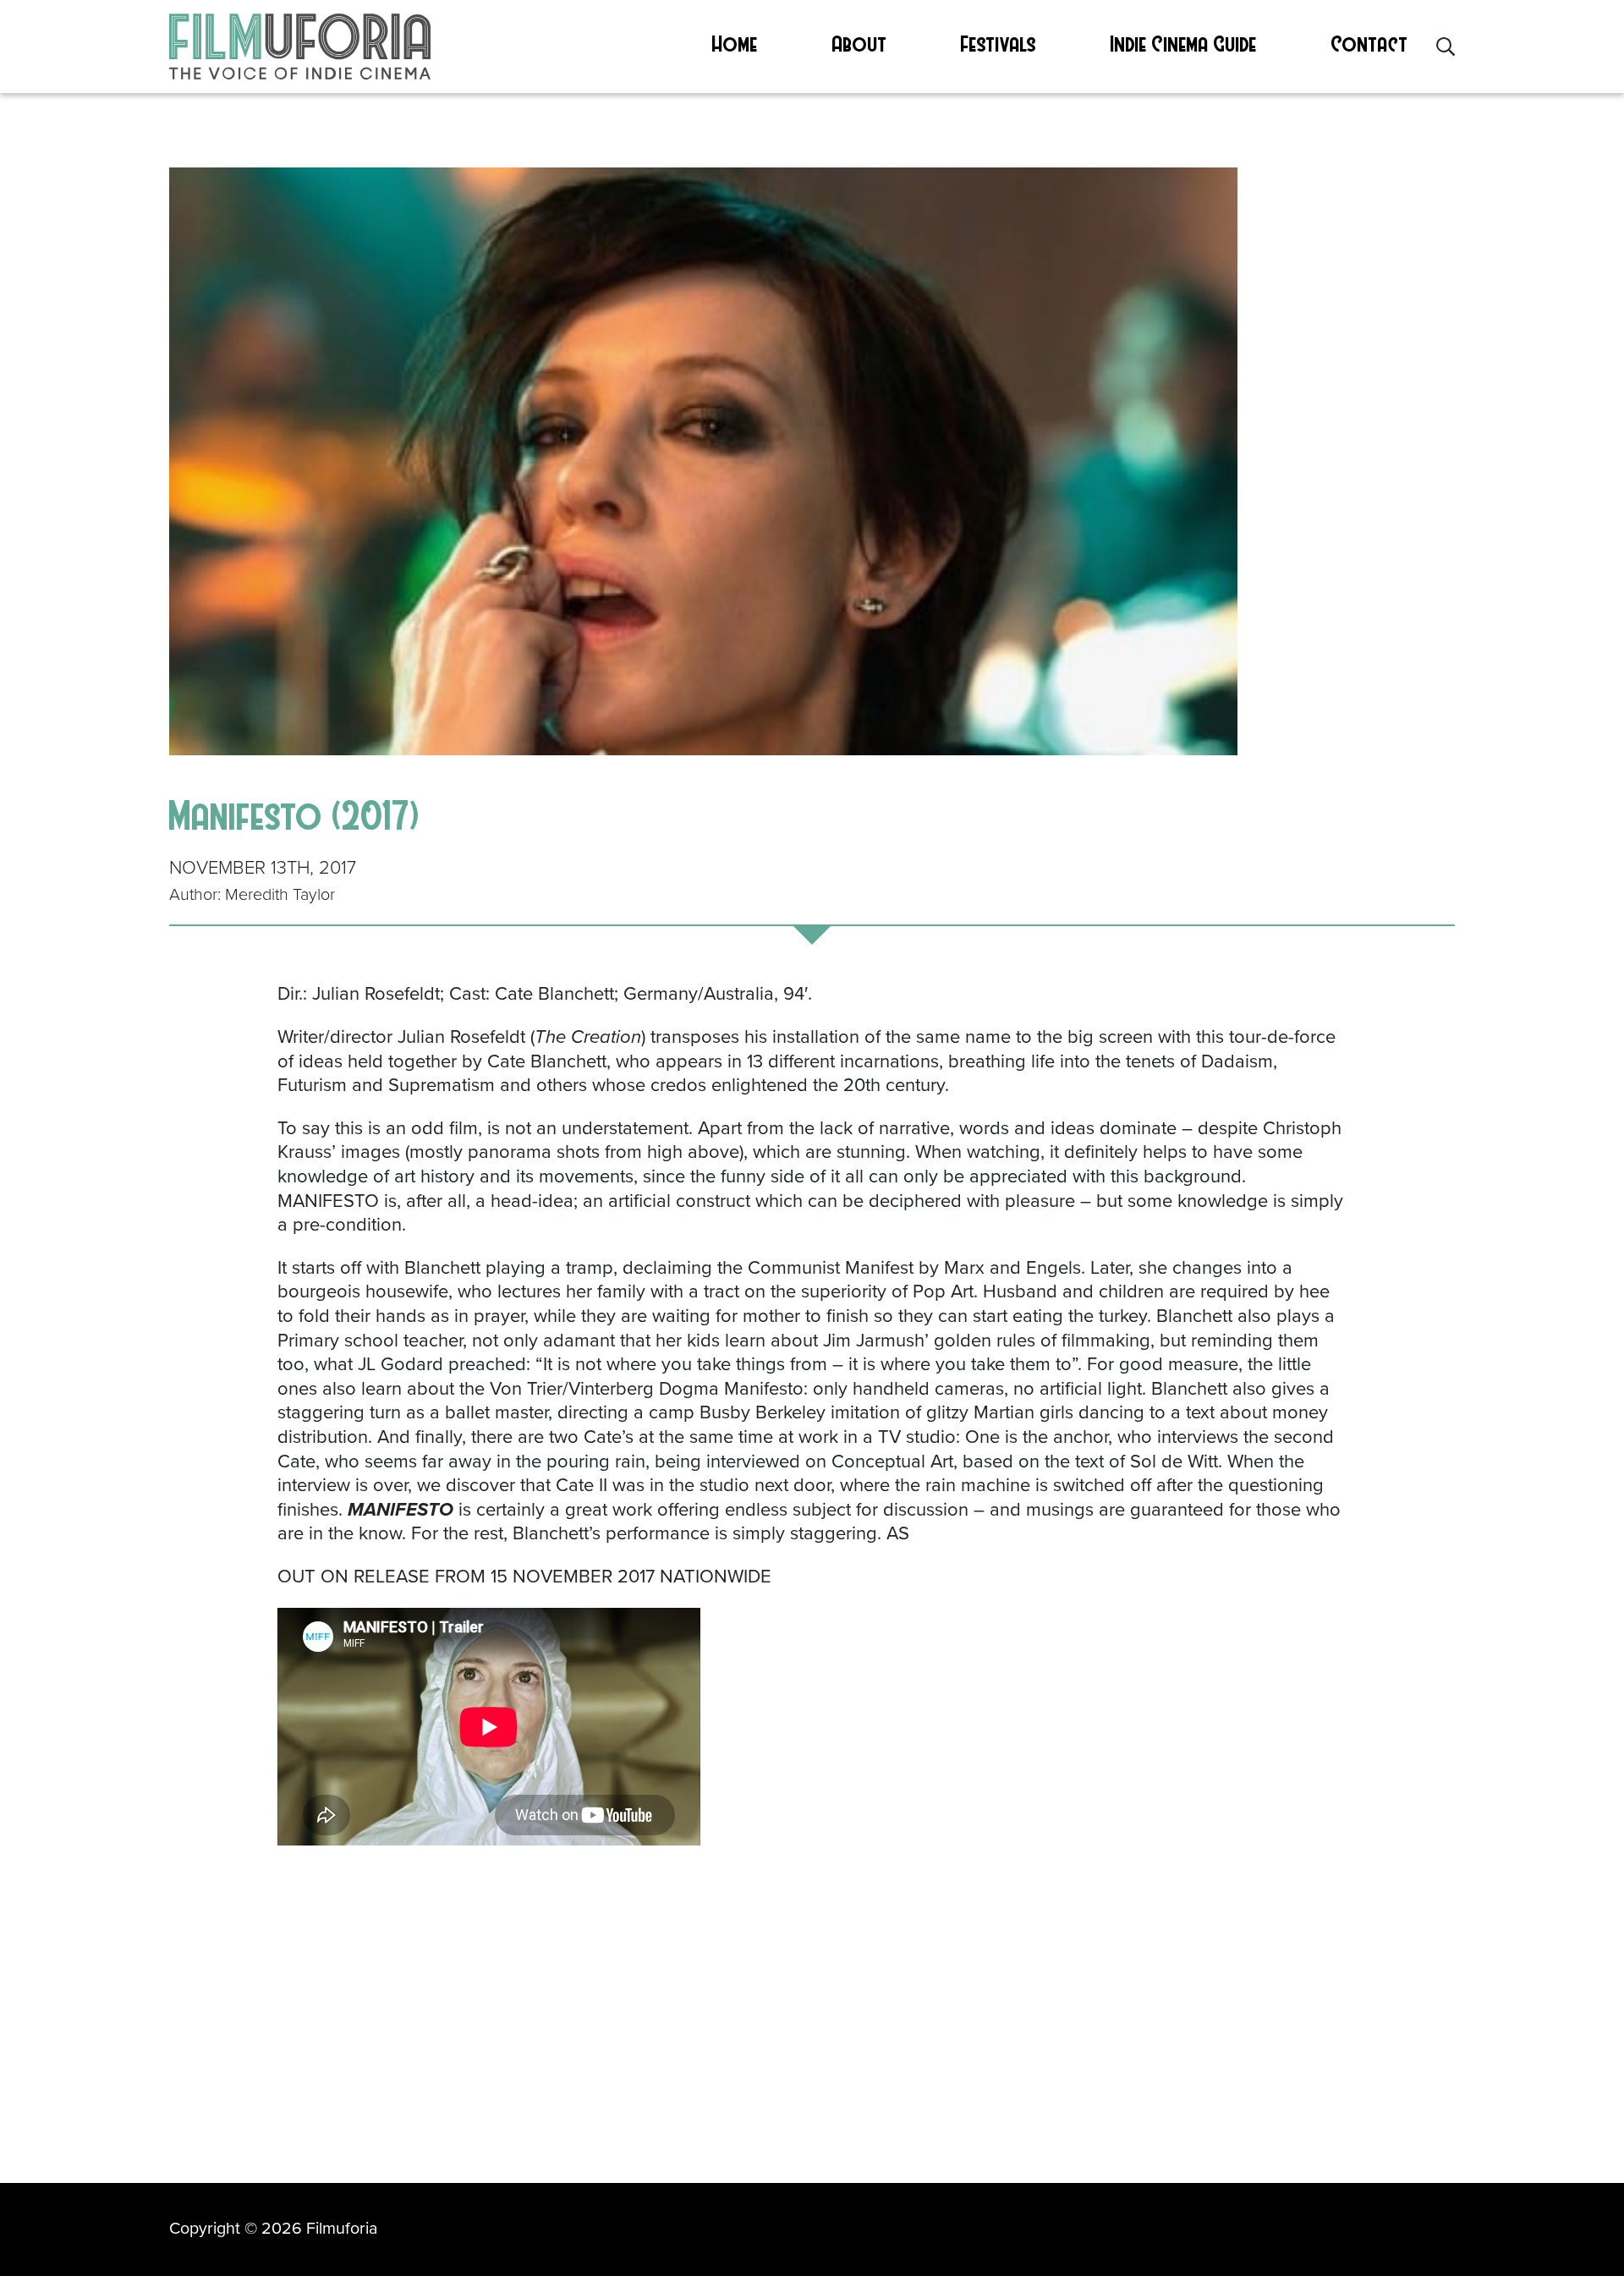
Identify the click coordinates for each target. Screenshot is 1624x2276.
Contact (1370, 43)
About (860, 43)
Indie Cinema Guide (1184, 43)
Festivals (999, 43)
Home (735, 43)
